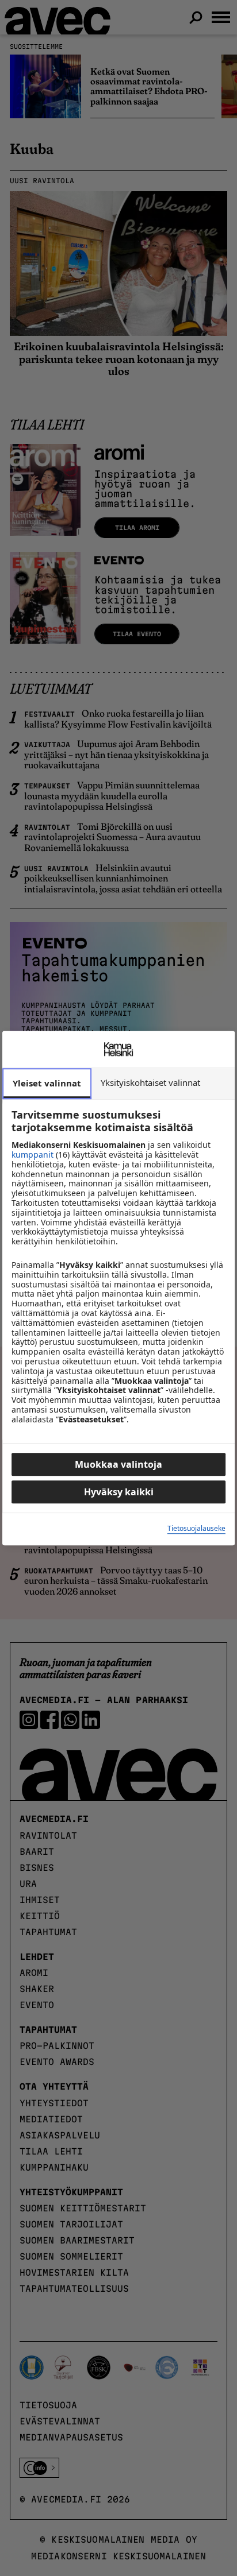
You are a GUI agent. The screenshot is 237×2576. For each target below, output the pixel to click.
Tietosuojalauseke (196, 1529)
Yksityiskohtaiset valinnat (150, 1082)
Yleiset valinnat (47, 1083)
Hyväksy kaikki (119, 1492)
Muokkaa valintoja (118, 1464)
